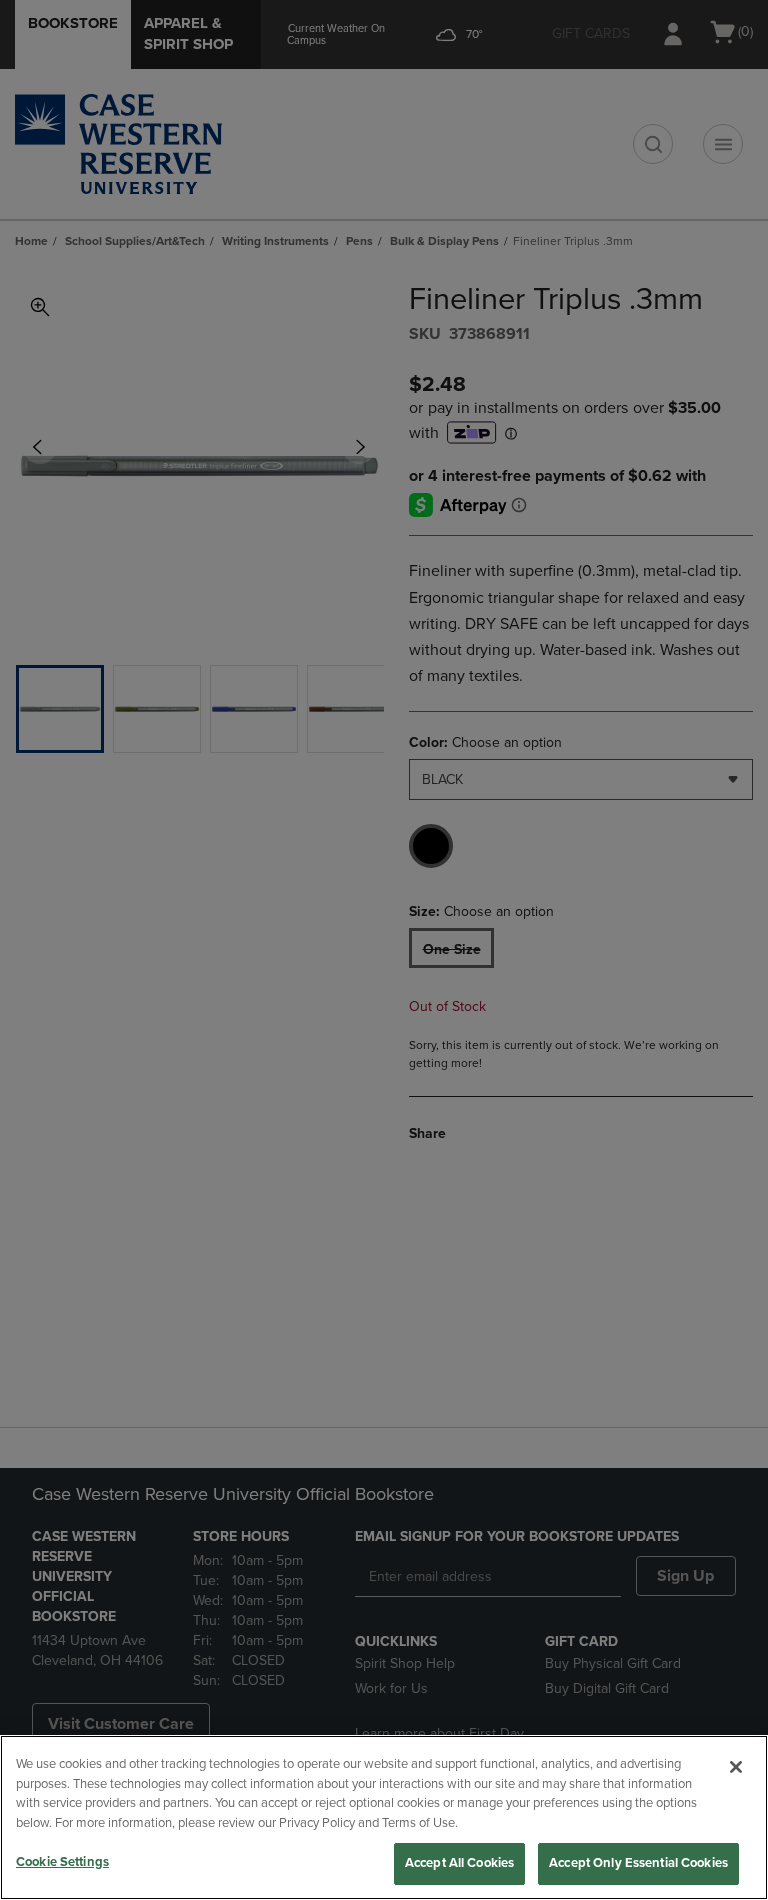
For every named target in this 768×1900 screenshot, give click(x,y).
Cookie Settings (62, 1862)
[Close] (736, 1767)
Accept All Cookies (459, 1863)
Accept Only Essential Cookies (638, 1863)
